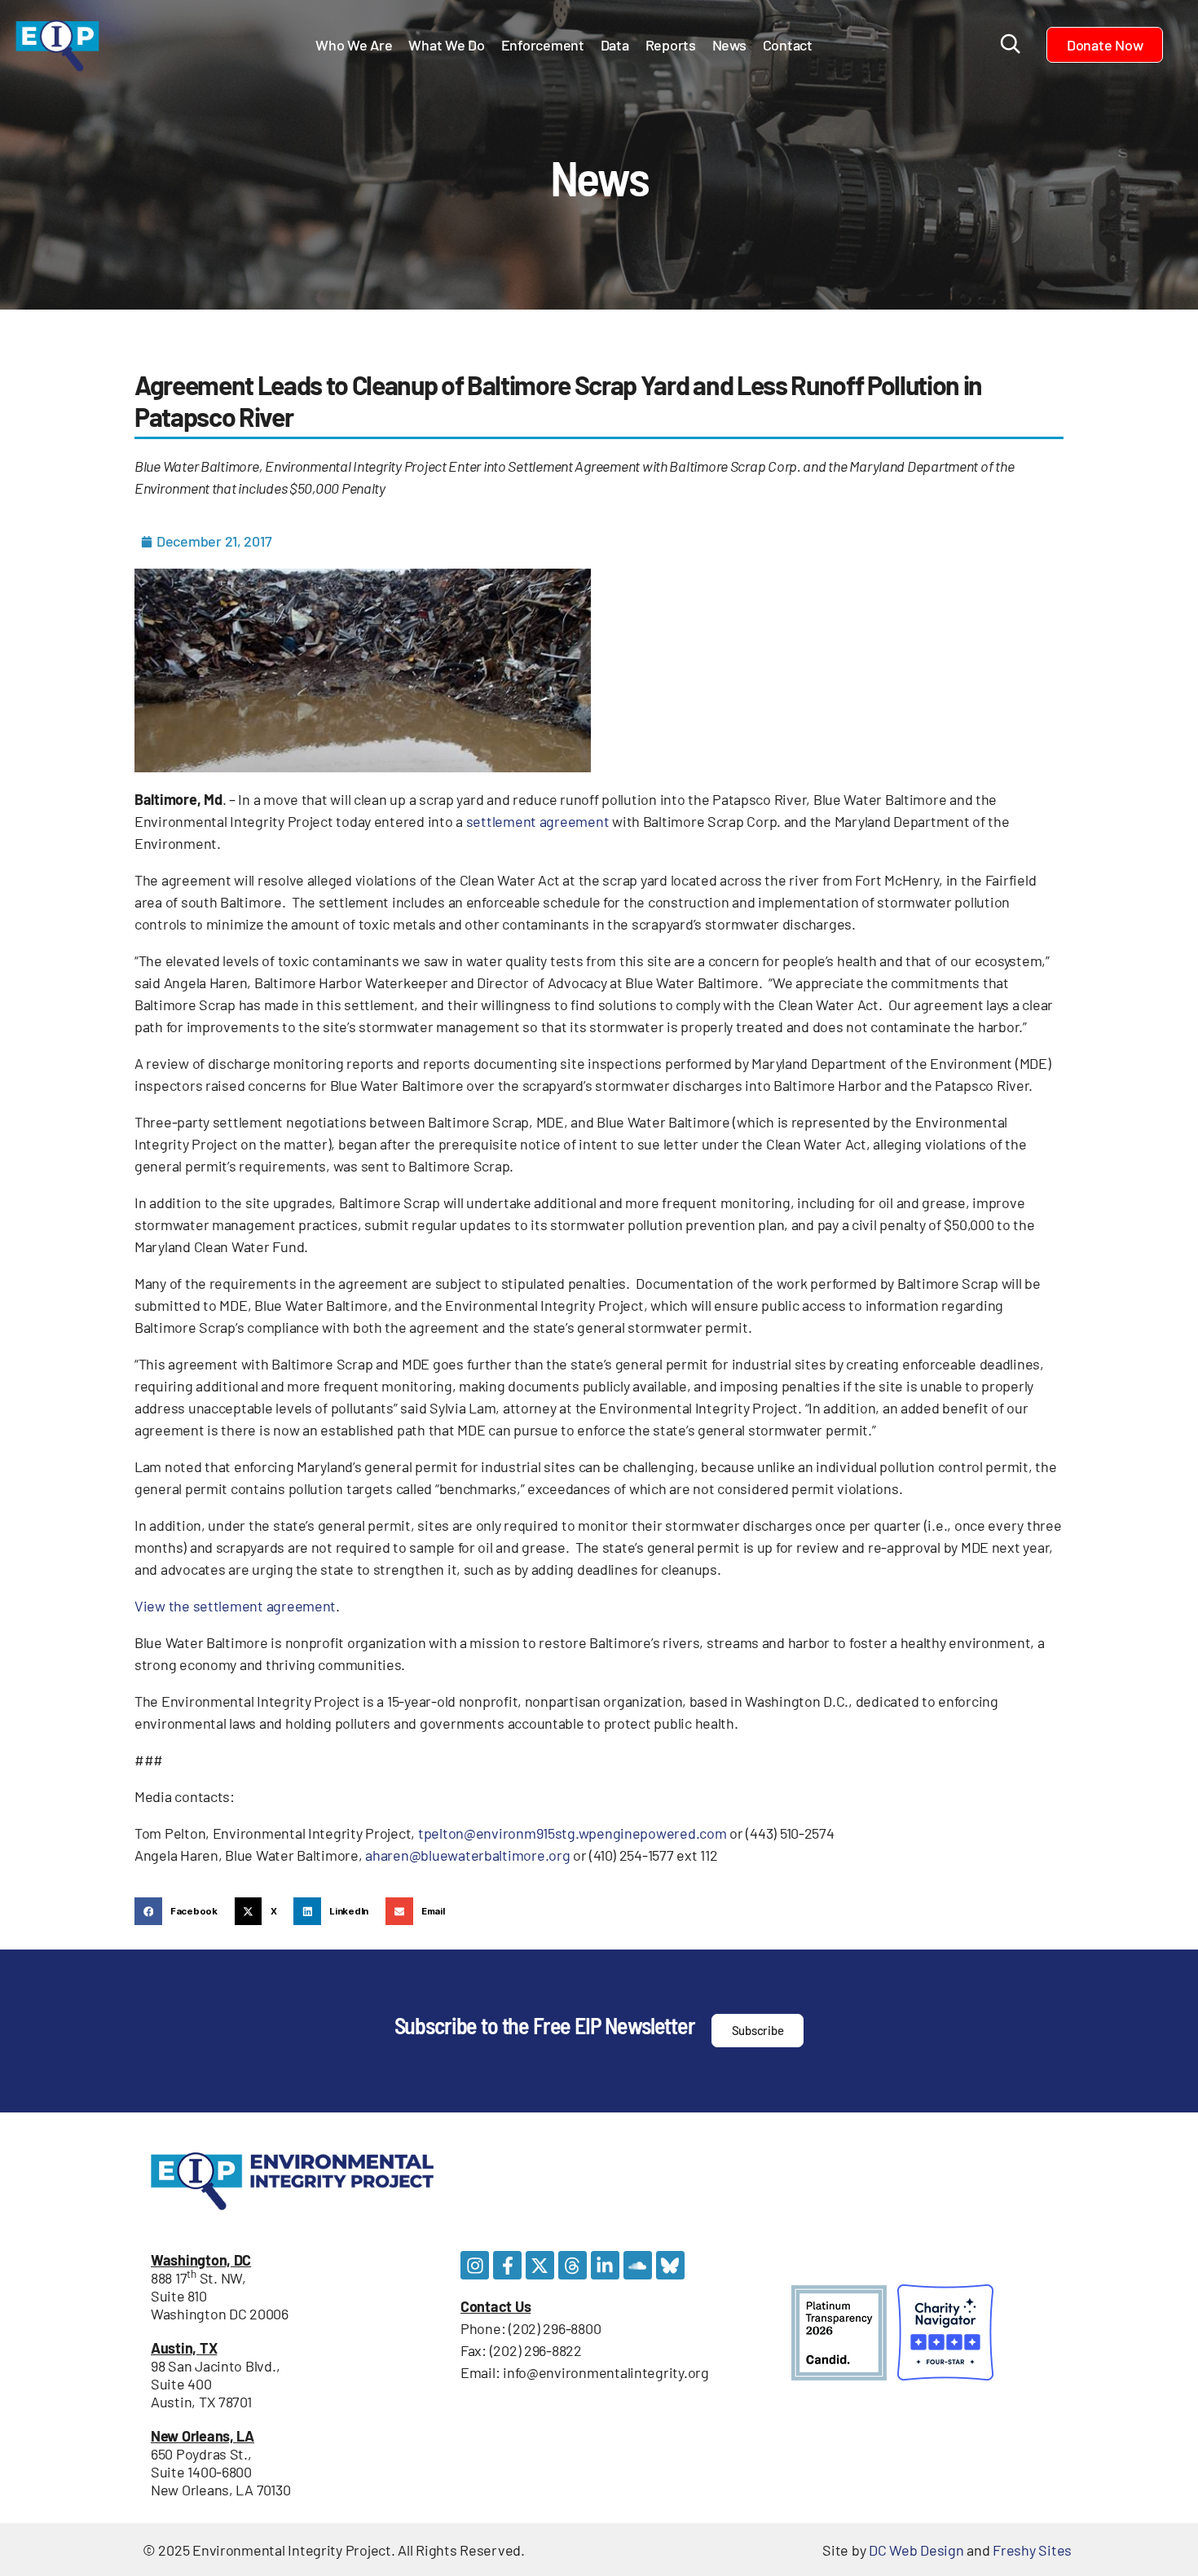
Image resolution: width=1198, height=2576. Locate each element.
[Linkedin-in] (605, 2265)
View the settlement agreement (235, 1606)
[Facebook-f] (507, 2265)
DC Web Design (916, 2550)
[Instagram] (475, 2265)
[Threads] (573, 2265)
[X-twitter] (540, 2265)
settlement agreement (538, 821)
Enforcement (543, 45)
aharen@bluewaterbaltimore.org (467, 1855)
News (729, 45)
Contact (788, 45)
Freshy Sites (1032, 2550)
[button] (181, 1911)
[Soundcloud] (638, 2265)
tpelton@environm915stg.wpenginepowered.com (573, 1833)
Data (615, 45)
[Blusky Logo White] (670, 2265)
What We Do (446, 45)
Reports (671, 45)
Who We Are (354, 45)
